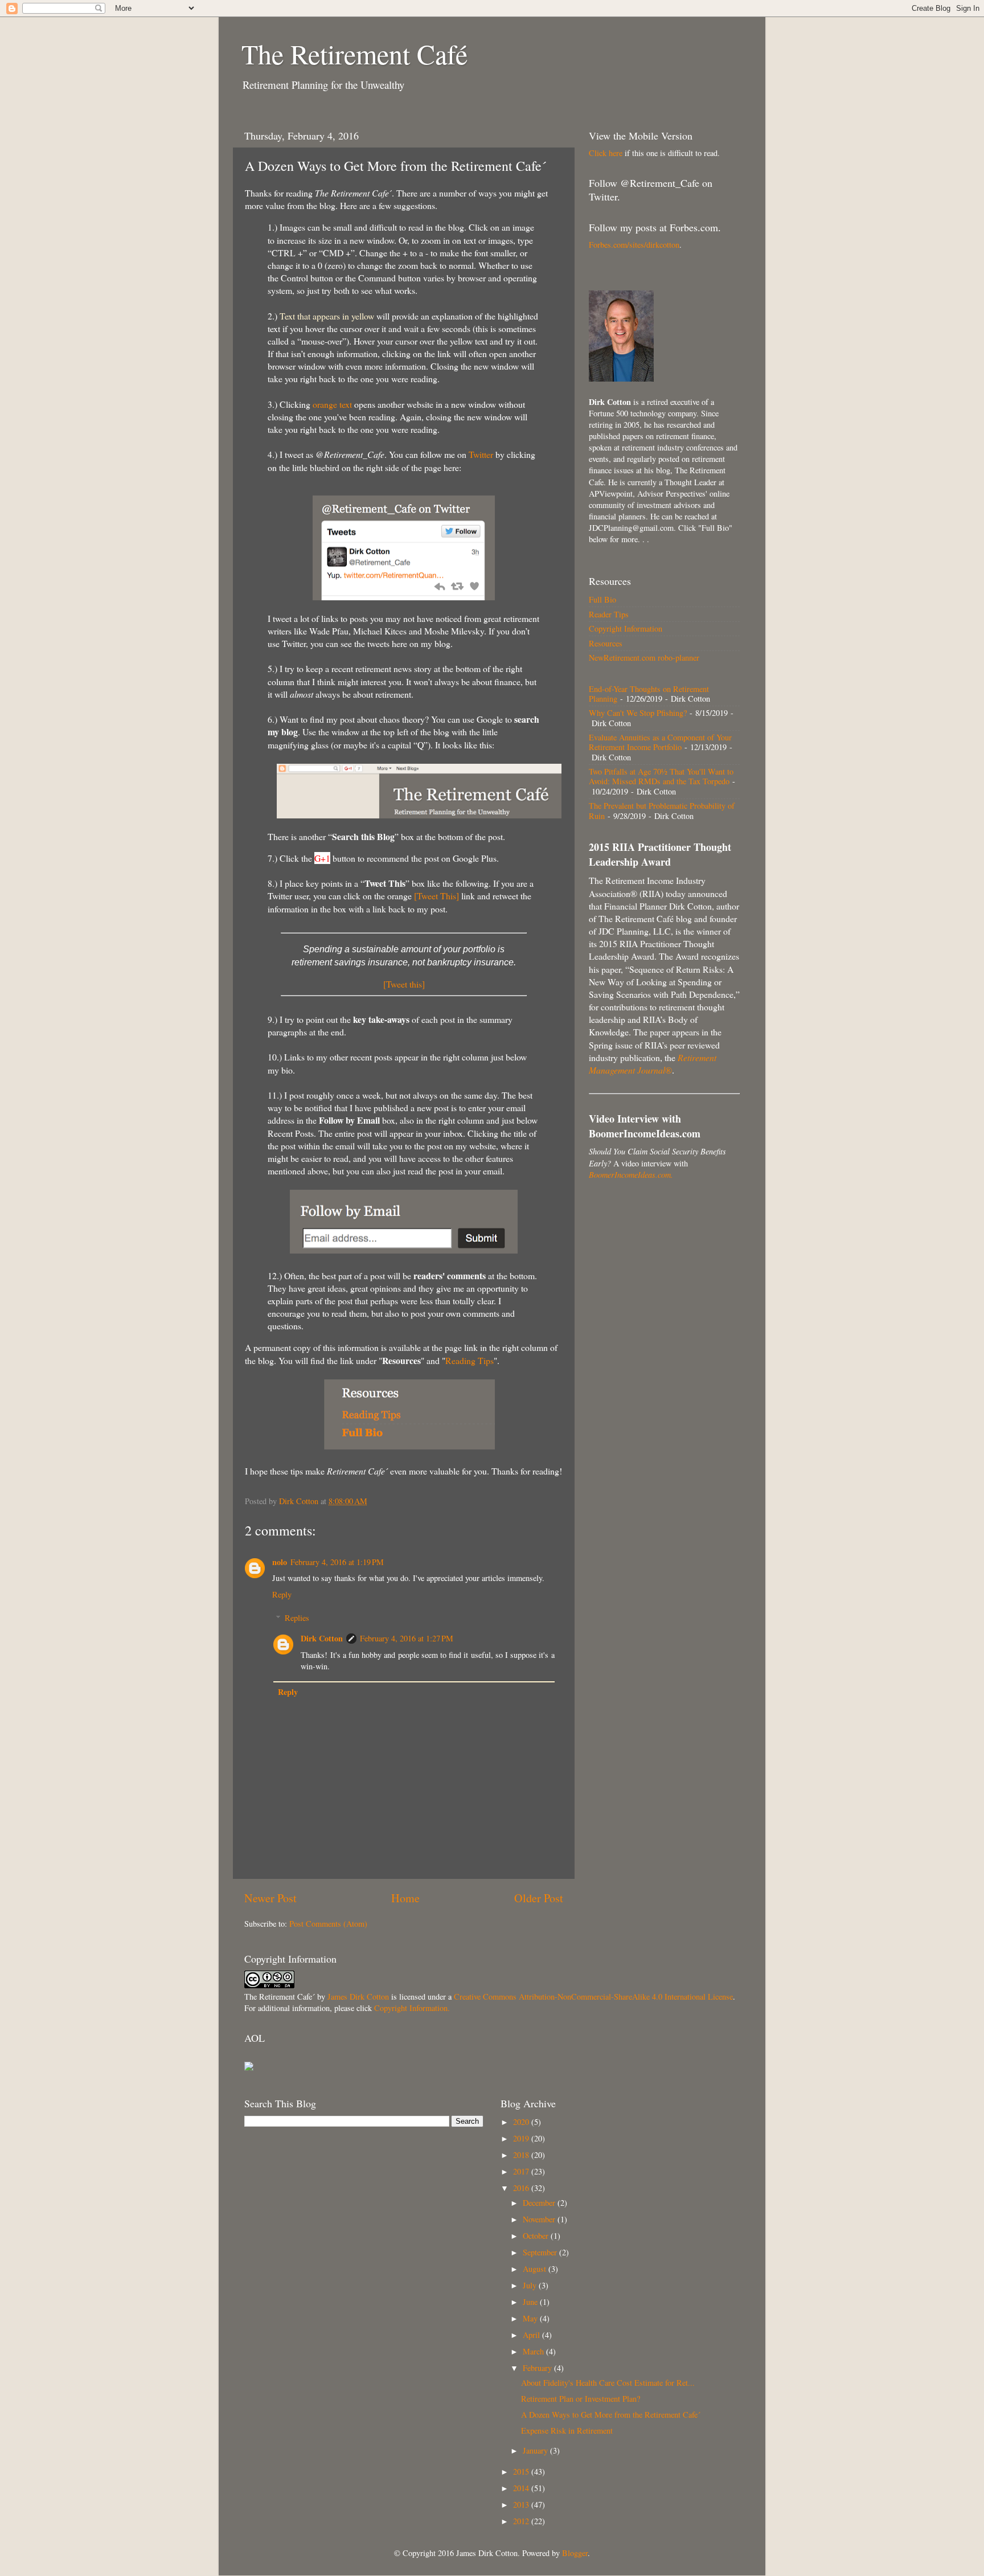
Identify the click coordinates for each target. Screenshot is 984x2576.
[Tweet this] (404, 984)
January (536, 2450)
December (540, 2203)
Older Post (539, 1898)
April (532, 2335)
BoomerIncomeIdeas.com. (631, 1175)
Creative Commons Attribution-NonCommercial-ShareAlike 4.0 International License (593, 1996)
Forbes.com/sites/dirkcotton (634, 245)
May (531, 2318)
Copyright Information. (412, 2008)
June (531, 2302)
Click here (606, 153)
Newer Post (270, 1898)
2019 (522, 2138)
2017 (522, 2171)
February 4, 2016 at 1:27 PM (407, 1638)
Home (405, 1898)
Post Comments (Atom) (328, 1924)
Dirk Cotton (322, 1638)
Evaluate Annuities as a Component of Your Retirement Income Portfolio (660, 742)
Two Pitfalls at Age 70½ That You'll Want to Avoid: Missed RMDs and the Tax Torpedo (661, 776)
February (538, 2368)
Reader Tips (609, 614)
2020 (522, 2122)
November (540, 2219)
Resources (606, 643)
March (534, 2351)
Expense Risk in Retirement (567, 2430)
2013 (522, 2505)
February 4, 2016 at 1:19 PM (337, 1562)
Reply (282, 1594)
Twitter (481, 454)
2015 (522, 2471)
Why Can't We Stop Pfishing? (638, 713)
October (537, 2236)
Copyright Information (626, 628)
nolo (280, 1562)
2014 (522, 2488)
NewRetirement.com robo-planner (644, 658)
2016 (522, 2188)
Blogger (575, 2553)
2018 (522, 2155)
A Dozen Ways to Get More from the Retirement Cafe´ (611, 2415)
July (531, 2285)
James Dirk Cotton (358, 1996)
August (536, 2269)
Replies (297, 1618)
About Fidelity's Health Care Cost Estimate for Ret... (608, 2383)
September (541, 2252)
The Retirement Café (354, 54)
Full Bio (602, 599)
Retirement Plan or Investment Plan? (581, 2399)
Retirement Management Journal (653, 1064)
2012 (522, 2521)
